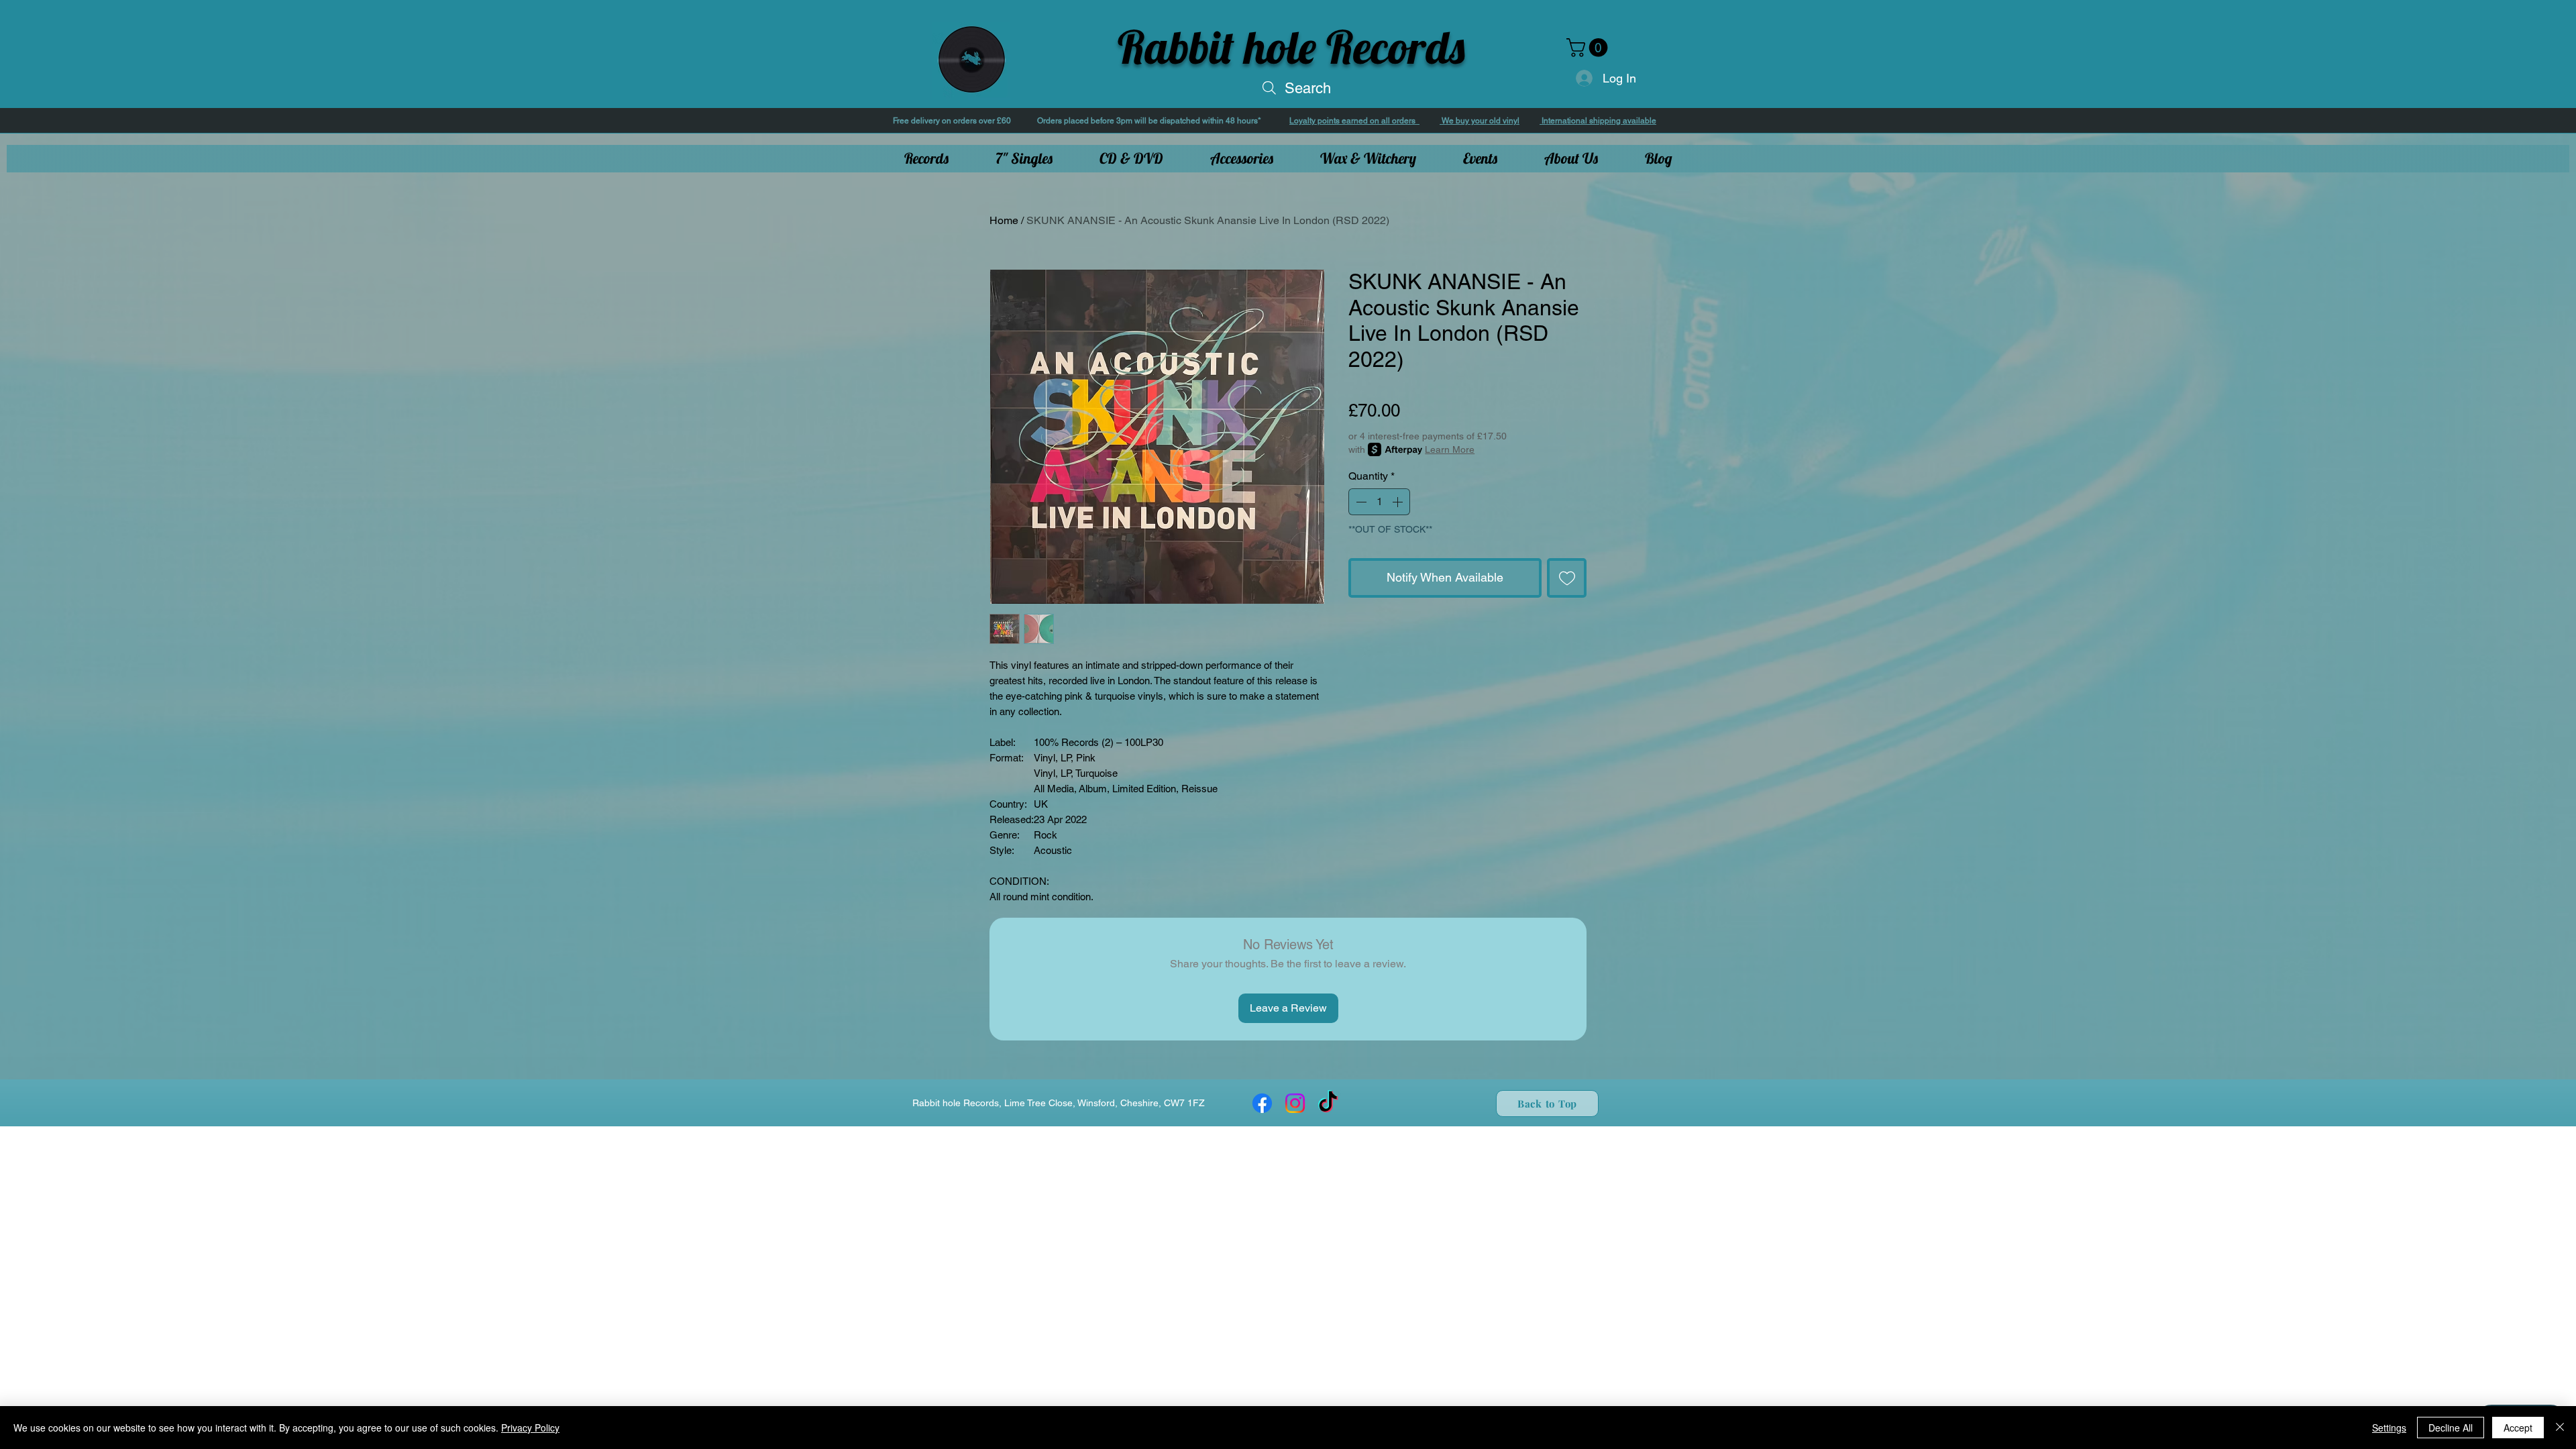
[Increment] (1399, 502)
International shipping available (1598, 121)
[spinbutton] (1379, 502)
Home (1004, 220)
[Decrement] (1360, 502)
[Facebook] (1262, 1103)
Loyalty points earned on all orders (1354, 121)
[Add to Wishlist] (1567, 578)
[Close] (2560, 1428)
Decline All (2451, 1428)
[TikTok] (1328, 1103)
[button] (1589, 48)
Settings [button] (2389, 1428)
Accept (2518, 1428)
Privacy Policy (530, 1428)
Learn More (1450, 449)
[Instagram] (1295, 1103)
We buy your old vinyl (1480, 121)
